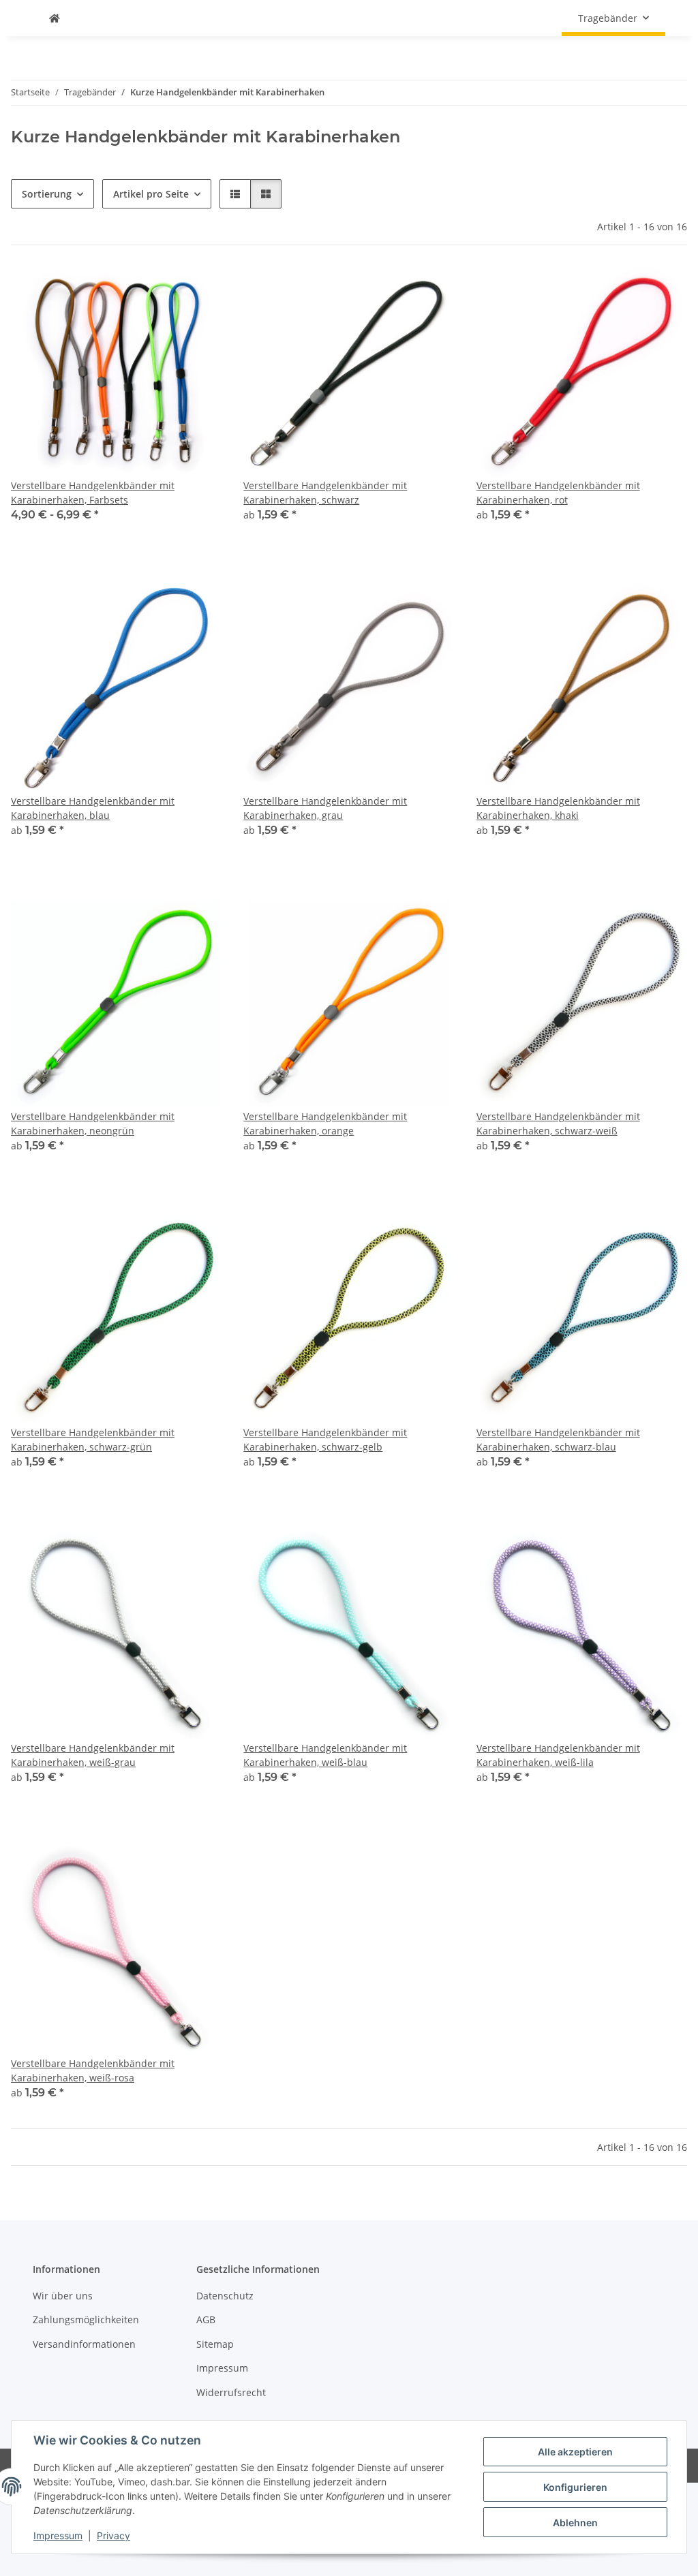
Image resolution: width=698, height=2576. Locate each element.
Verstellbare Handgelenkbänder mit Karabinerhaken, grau (325, 808)
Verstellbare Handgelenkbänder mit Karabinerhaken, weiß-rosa (93, 2070)
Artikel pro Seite (151, 194)
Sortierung (47, 194)
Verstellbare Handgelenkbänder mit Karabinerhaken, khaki (558, 808)
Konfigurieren (575, 2487)
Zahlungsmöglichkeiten (86, 2319)
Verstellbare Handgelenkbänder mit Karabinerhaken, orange (325, 1123)
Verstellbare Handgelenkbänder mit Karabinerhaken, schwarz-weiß (558, 1123)
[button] (235, 194)
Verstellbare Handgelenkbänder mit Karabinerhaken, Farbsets (93, 493)
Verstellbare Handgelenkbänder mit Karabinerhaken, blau (93, 808)
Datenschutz (225, 2296)
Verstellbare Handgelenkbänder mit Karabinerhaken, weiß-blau (325, 1755)
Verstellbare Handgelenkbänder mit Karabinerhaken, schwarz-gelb (325, 1440)
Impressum (58, 2535)
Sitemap (215, 2344)
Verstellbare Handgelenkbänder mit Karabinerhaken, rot (558, 493)
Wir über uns (63, 2296)
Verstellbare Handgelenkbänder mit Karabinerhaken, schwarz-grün (93, 1440)
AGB (206, 2319)
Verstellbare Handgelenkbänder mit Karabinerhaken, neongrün (93, 1123)
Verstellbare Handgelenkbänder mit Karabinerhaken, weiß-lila (558, 1755)
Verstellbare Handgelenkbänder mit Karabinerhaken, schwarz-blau (558, 1440)
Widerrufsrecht (231, 2392)
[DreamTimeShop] (55, 18)
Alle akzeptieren (575, 2452)
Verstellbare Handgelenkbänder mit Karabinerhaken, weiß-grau (93, 1755)
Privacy (113, 2535)
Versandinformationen (84, 2344)
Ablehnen (575, 2523)
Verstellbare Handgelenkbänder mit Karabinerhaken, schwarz (325, 493)
